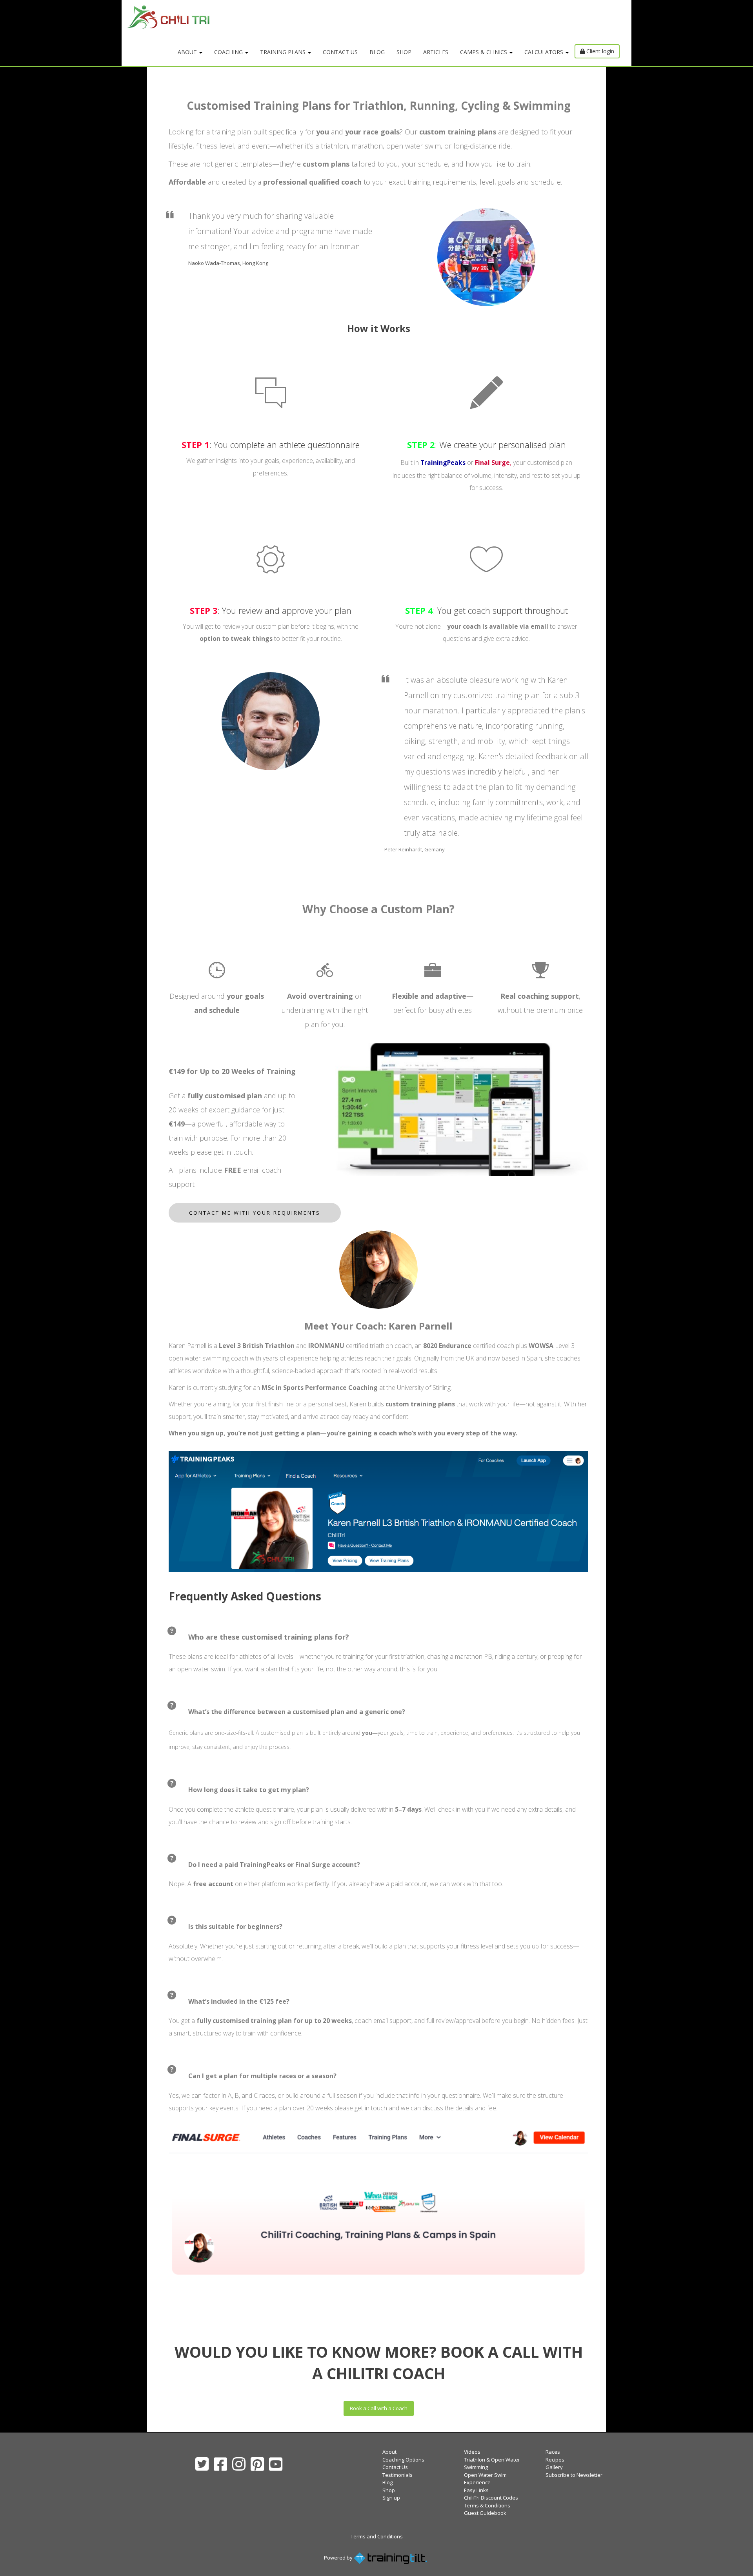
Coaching (229, 52)
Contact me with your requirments (255, 1213)
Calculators (545, 52)
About (188, 52)
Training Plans (284, 52)
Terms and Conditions (377, 2536)
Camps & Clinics (484, 52)
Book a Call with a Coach (379, 2408)
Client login (599, 51)
